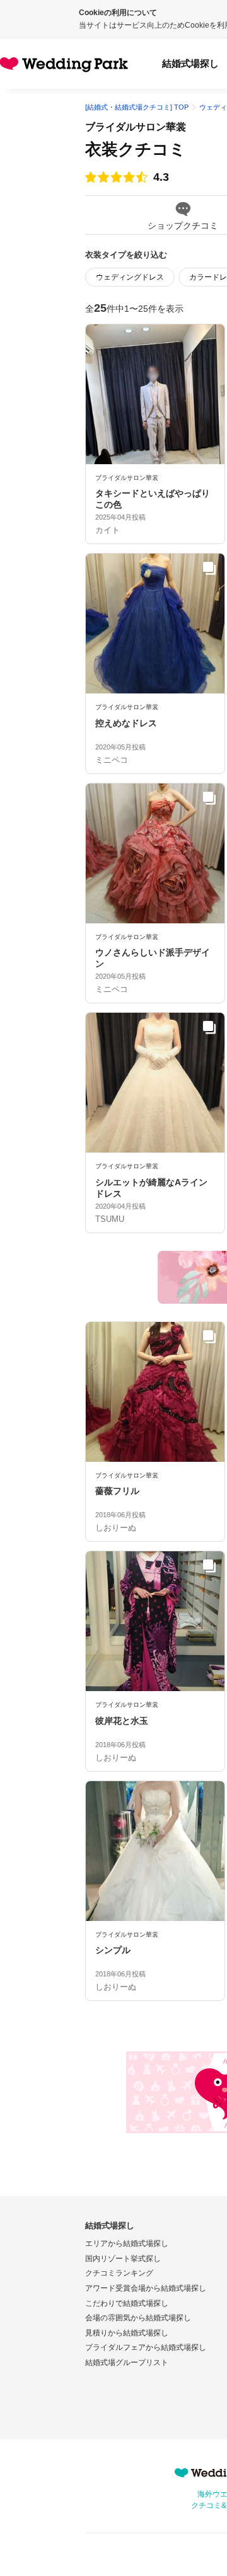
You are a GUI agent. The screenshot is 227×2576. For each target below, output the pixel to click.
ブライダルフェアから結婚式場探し (146, 2347)
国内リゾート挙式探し (123, 2259)
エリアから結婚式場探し (127, 2243)
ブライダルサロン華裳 (136, 127)
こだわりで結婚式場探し (127, 2303)
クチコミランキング (119, 2273)
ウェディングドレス (130, 277)
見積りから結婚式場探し (127, 2333)
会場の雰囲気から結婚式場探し (138, 2318)
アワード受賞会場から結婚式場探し (146, 2288)
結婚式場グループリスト (127, 2362)
